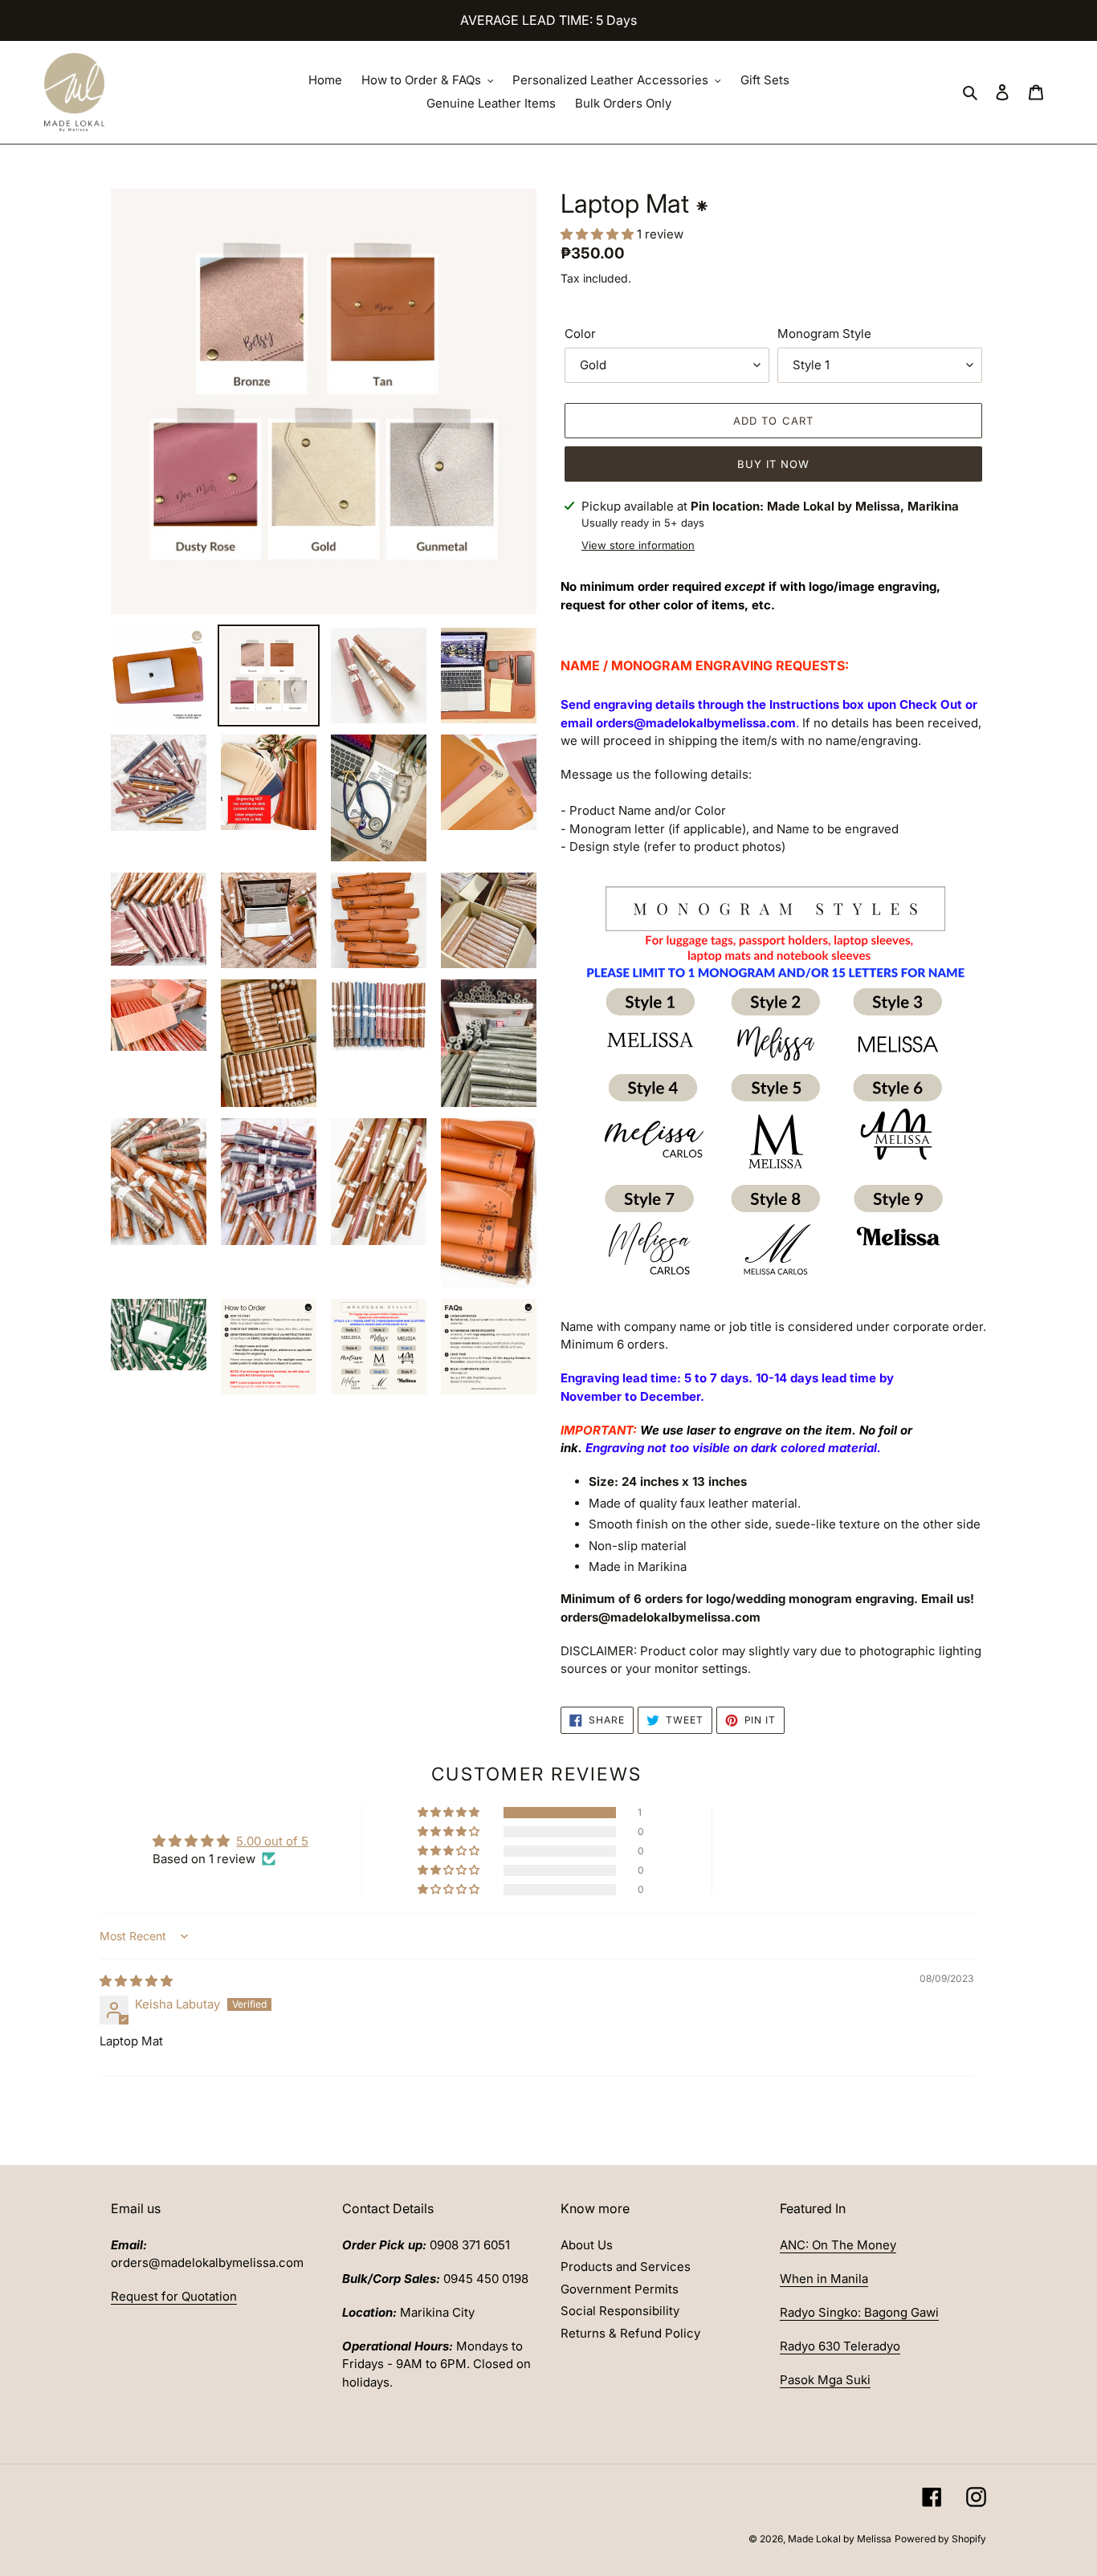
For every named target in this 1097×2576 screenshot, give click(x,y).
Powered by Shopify (940, 2539)
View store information (638, 545)
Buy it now (773, 464)
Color (580, 334)
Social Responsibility (620, 2311)
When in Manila (824, 2279)
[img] (136, 1981)
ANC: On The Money (838, 2245)
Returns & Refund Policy (630, 2333)
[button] (599, 234)
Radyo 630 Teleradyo (840, 2346)
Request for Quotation (174, 2296)
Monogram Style (824, 334)
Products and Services (626, 2267)
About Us (587, 2245)
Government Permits (620, 2289)
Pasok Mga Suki (825, 2380)
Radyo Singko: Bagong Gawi (859, 2312)
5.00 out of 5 (272, 1841)
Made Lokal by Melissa (840, 2539)
